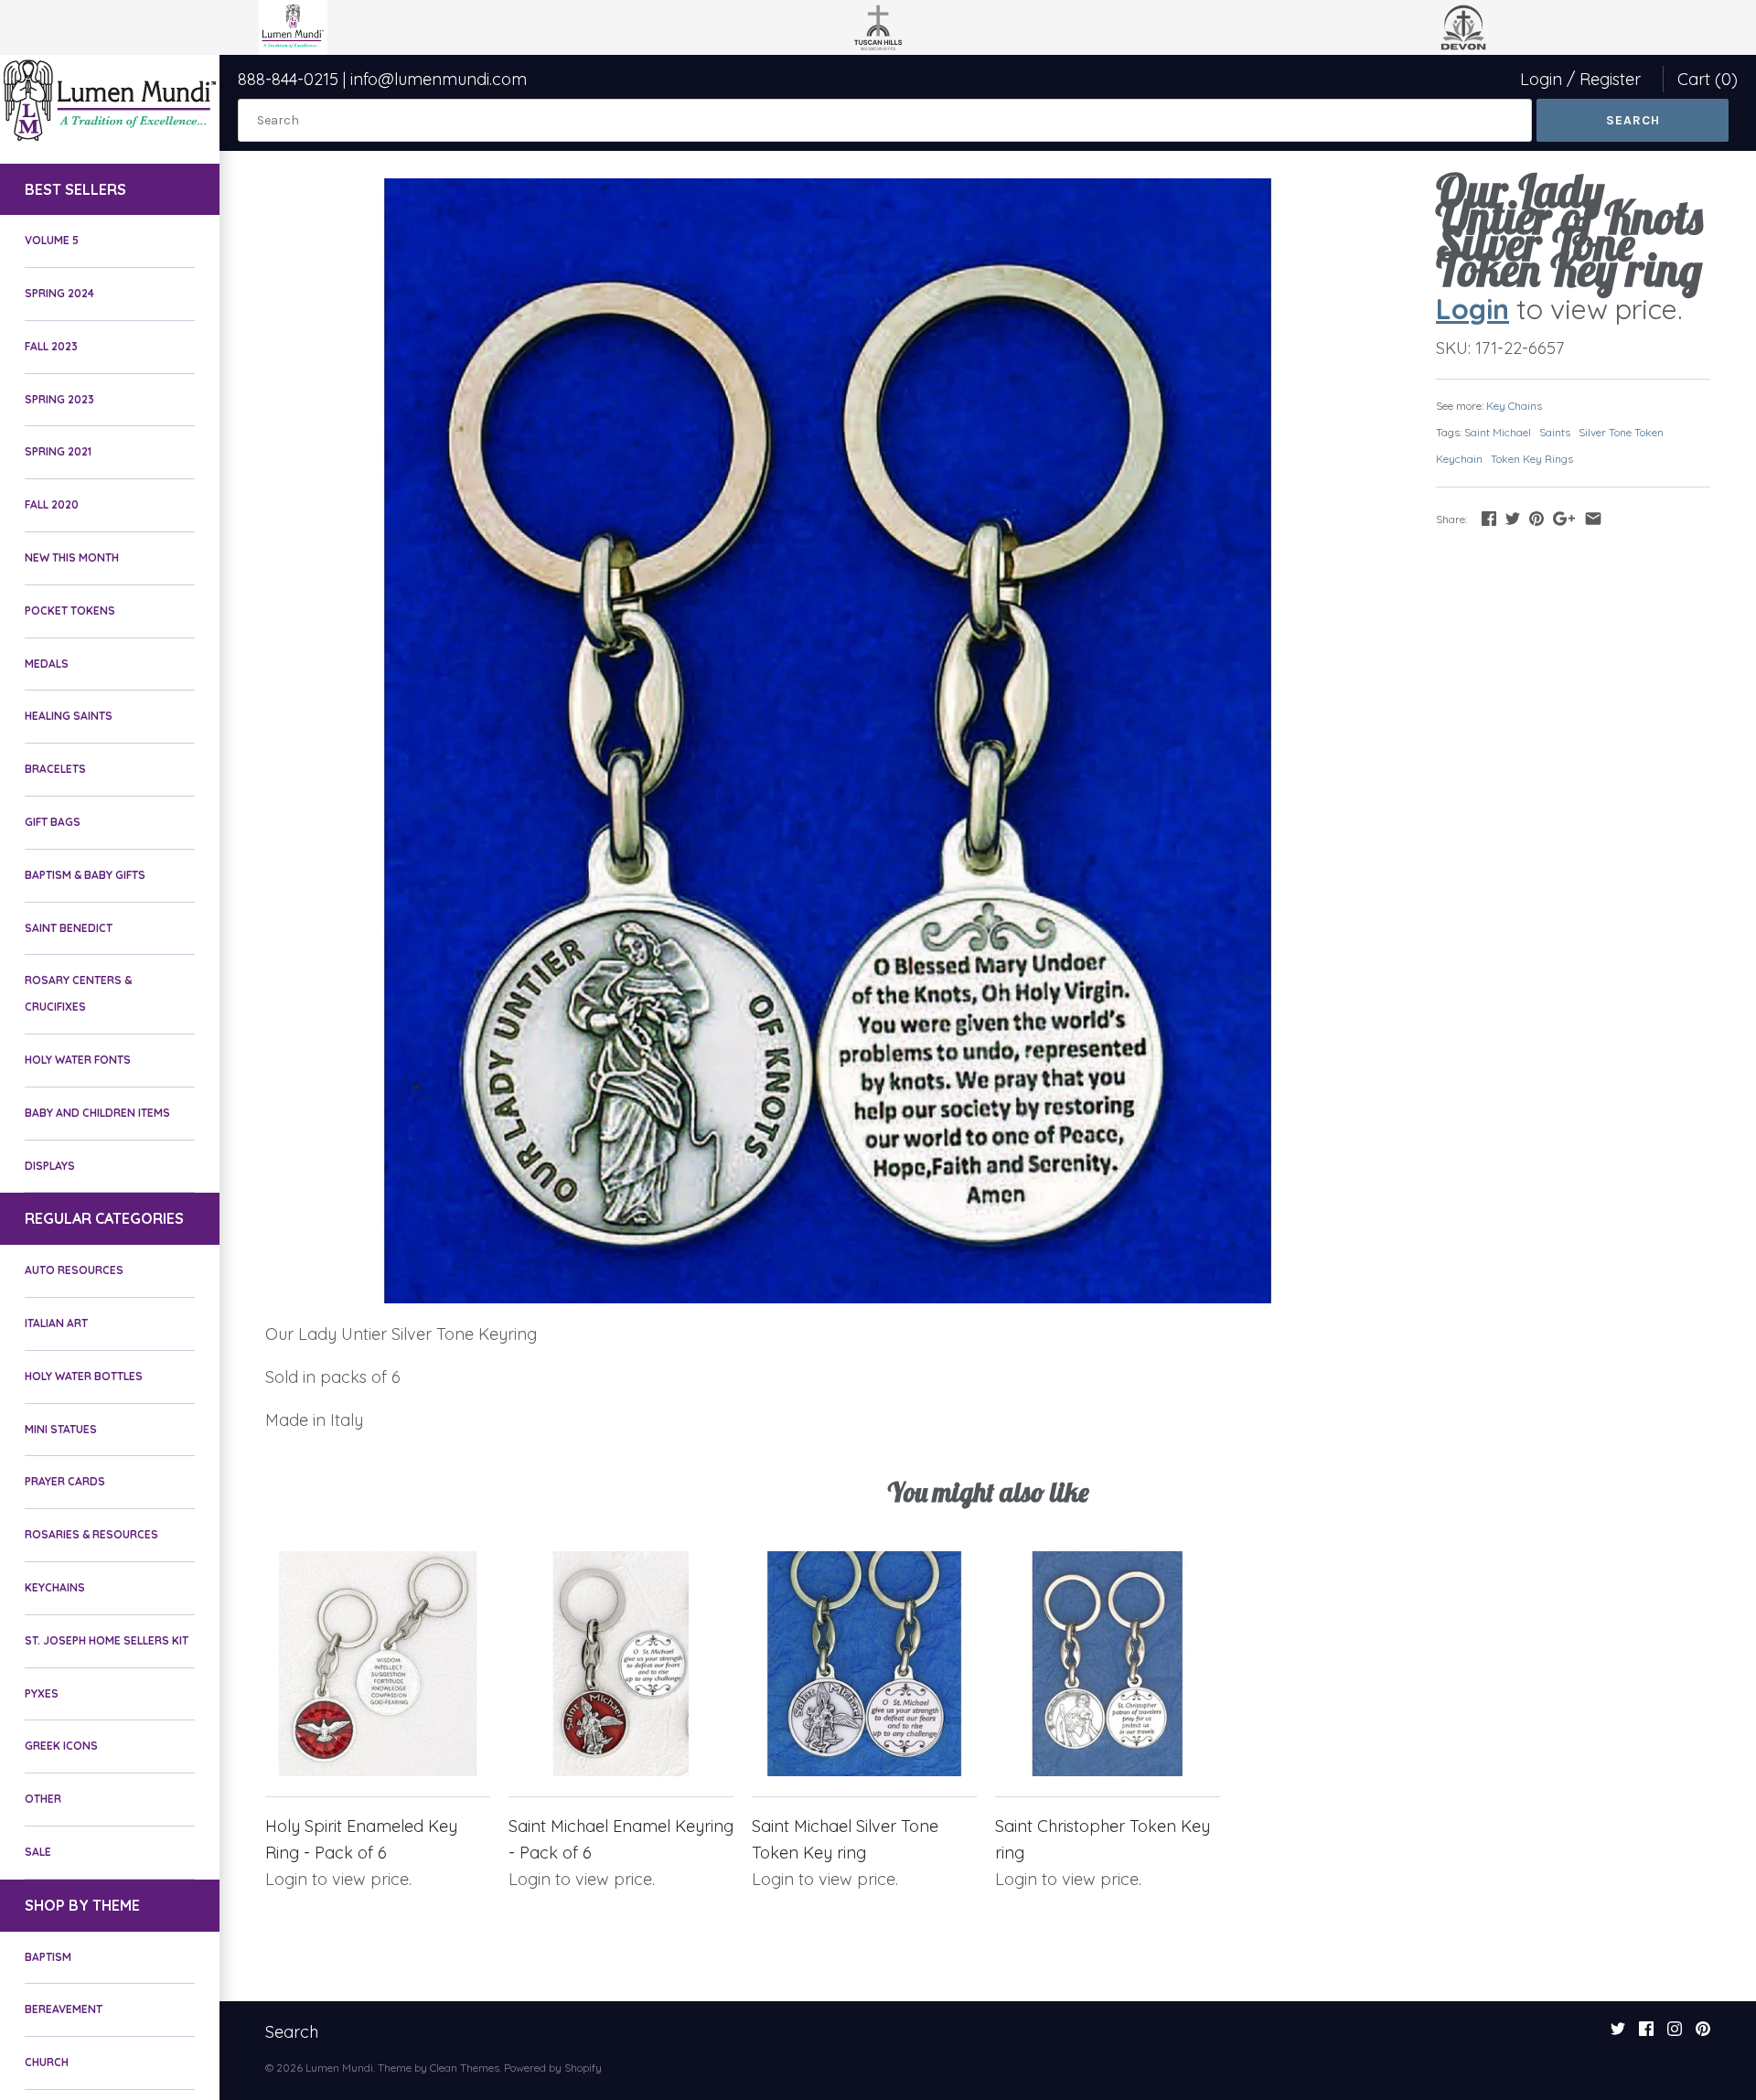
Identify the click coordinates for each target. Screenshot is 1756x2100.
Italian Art (56, 1323)
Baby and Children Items (97, 1113)
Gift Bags (53, 822)
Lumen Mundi (339, 2068)
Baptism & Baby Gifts (85, 875)
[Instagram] (1675, 2034)
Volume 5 (52, 240)
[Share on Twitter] (1513, 518)
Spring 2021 (58, 451)
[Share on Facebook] (1489, 518)
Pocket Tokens (70, 611)
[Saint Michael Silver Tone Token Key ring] (864, 1664)
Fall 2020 (52, 504)
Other (43, 1799)
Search (292, 2032)
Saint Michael (1498, 432)
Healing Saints (69, 716)
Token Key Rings (1532, 459)
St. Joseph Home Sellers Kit (107, 1640)
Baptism (48, 1957)
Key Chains (1514, 406)
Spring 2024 (59, 293)
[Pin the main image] (1536, 518)
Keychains (55, 1587)
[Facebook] (1646, 2034)
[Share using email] (1593, 518)
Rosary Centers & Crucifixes (78, 993)
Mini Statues (61, 1429)
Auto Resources (74, 1270)
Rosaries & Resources (91, 1534)
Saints (1555, 432)
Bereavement (64, 2009)
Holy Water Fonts (78, 1060)
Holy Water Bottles (84, 1376)
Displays (50, 1166)
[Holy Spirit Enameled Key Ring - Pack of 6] (378, 1664)
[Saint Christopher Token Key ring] (1108, 1664)
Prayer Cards (65, 1481)
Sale (38, 1852)
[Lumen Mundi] (110, 100)
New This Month (72, 557)
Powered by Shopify (553, 2068)
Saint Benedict (69, 928)
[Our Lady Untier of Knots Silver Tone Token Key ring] (828, 741)
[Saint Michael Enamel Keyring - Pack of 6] (621, 1664)
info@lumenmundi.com (439, 79)
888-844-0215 (288, 79)
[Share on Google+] (1564, 518)
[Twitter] (1618, 2034)
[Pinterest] (1703, 2034)
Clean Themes (465, 2068)
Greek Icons (61, 1746)
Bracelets (55, 769)
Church (47, 2062)
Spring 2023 (59, 399)
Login (1541, 79)
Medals (47, 664)
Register (1610, 79)
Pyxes (42, 1693)
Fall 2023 (51, 346)
